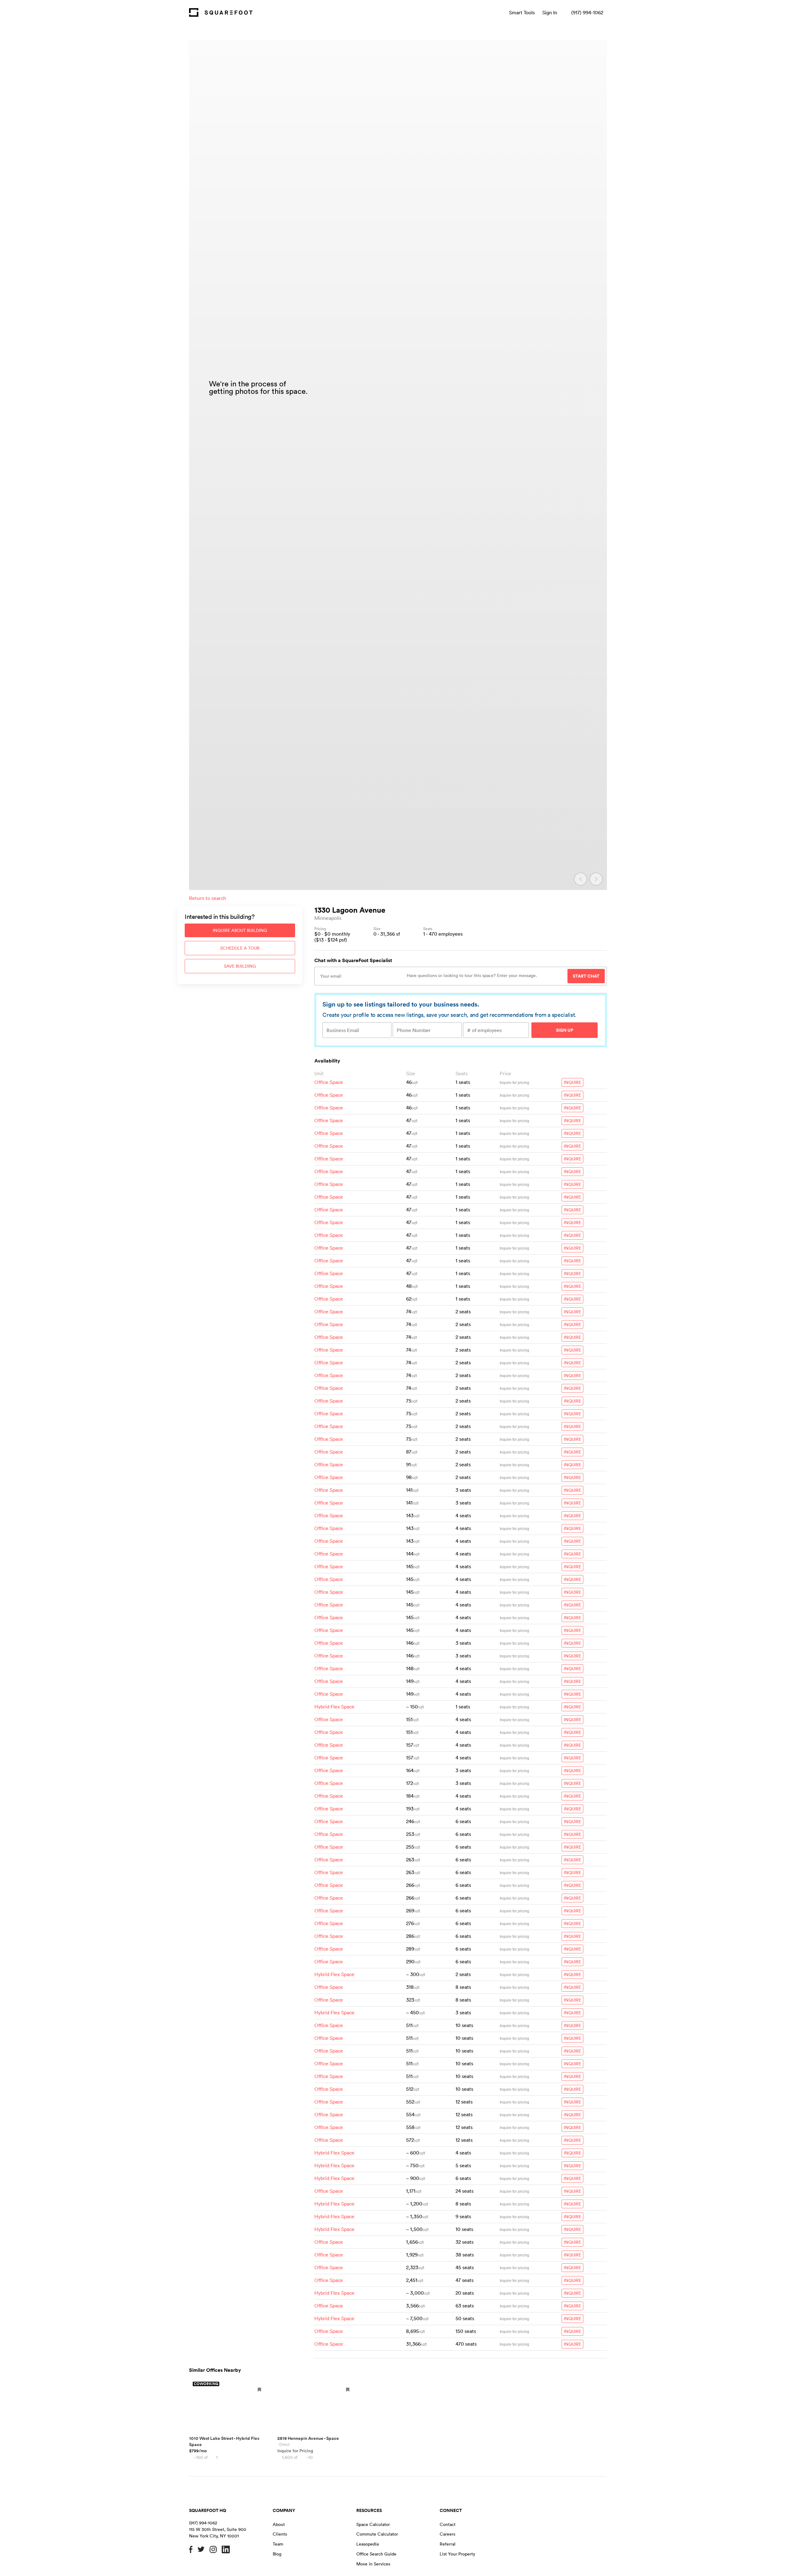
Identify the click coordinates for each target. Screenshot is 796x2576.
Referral (448, 2544)
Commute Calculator (377, 2534)
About (279, 2524)
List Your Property (457, 2554)
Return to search (208, 898)
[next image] (596, 879)
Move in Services (373, 2564)
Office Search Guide (376, 2554)
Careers (447, 2534)
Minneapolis (328, 918)
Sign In (550, 12)
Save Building (240, 966)
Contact (448, 2524)
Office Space (329, 1082)
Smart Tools (522, 12)
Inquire (572, 1082)
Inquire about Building (240, 930)
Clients (280, 2534)
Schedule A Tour (240, 948)
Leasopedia (368, 2544)
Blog (277, 2554)
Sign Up (565, 1030)
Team (278, 2544)
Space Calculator (373, 2524)
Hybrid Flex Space (334, 1707)
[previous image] (581, 879)
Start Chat (586, 976)
